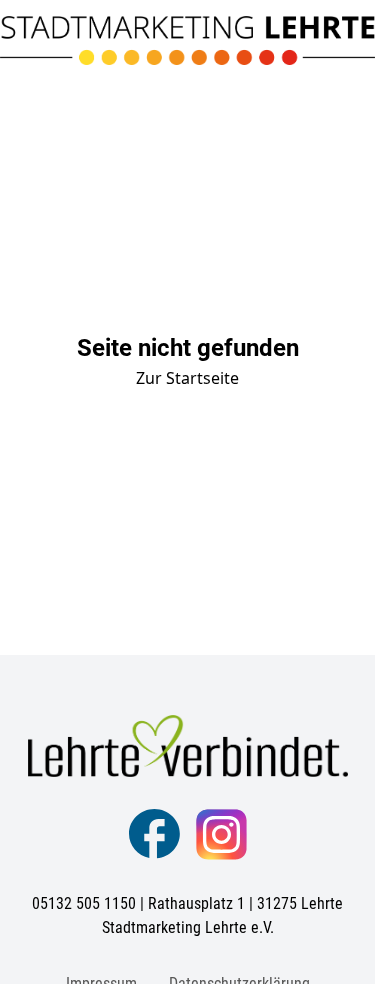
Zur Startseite (187, 378)
